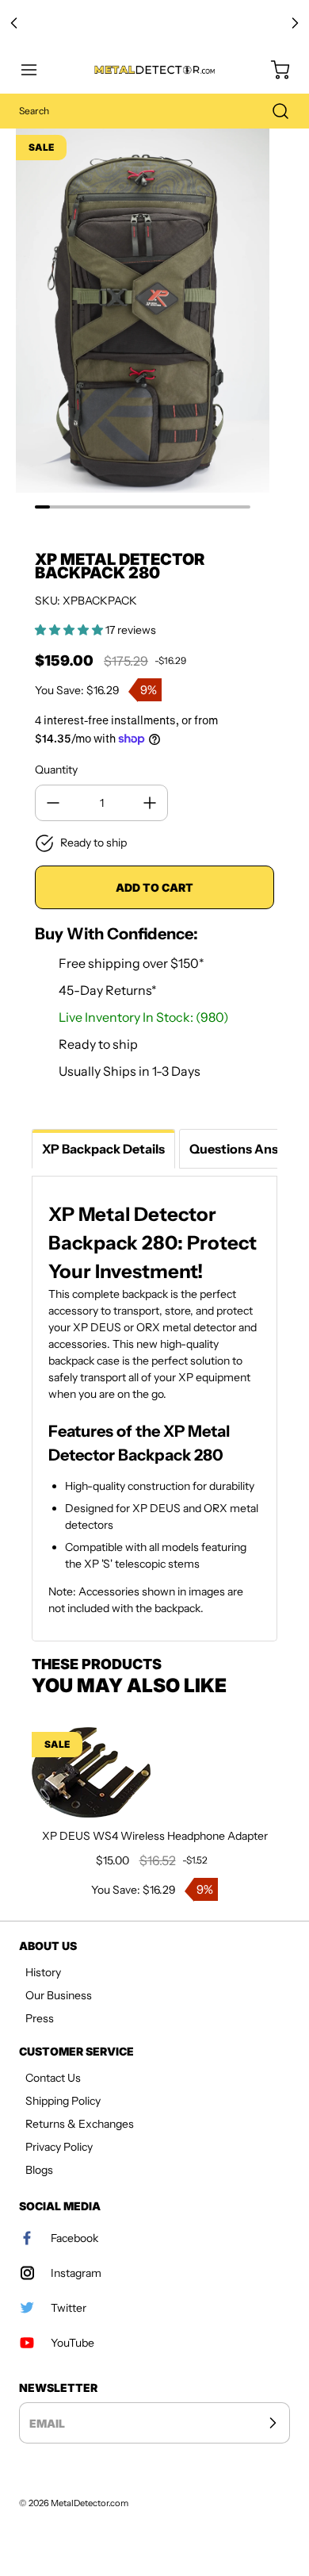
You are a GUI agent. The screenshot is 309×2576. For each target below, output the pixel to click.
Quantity (56, 770)
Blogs (39, 2170)
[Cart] (273, 70)
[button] (36, 70)
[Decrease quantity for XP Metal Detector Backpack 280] (53, 803)
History (43, 1972)
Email (47, 2423)
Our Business (59, 1995)
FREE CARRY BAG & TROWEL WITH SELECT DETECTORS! (155, 23)
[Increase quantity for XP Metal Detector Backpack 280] (150, 803)
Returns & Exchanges (80, 2124)
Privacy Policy (59, 2147)
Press (40, 2018)
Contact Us (53, 2078)
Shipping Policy (63, 2101)
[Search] (273, 111)
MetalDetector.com (90, 2503)
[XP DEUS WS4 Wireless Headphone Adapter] (154, 1774)
